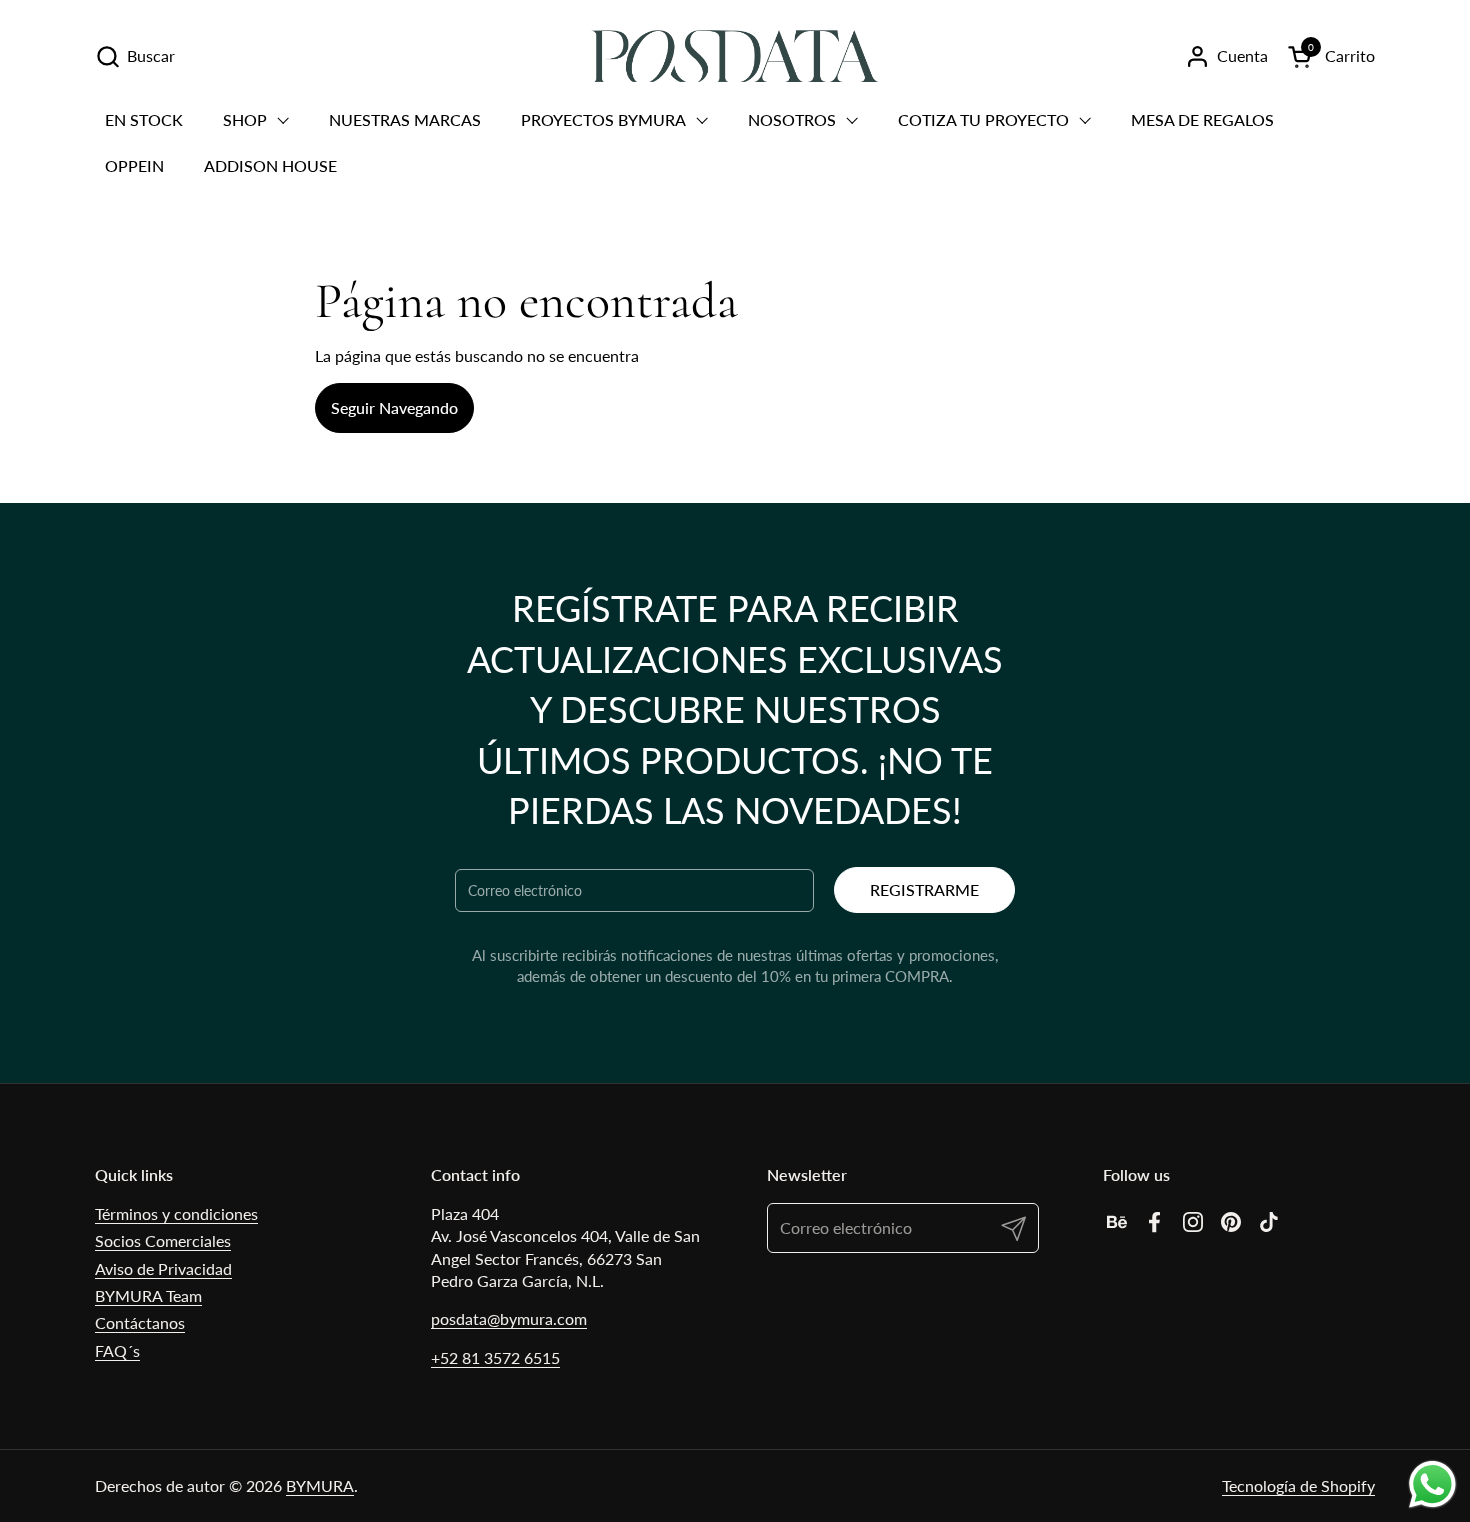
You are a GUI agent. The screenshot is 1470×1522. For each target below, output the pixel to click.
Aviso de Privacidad (163, 1268)
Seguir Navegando (394, 407)
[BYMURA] (734, 56)
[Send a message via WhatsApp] (1432, 1484)
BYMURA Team (148, 1295)
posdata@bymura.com (509, 1318)
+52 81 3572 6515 (495, 1357)
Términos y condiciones (176, 1213)
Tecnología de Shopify (1298, 1485)
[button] (135, 56)
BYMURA (320, 1485)
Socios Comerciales (163, 1240)
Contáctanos (140, 1322)
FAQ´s (117, 1350)
